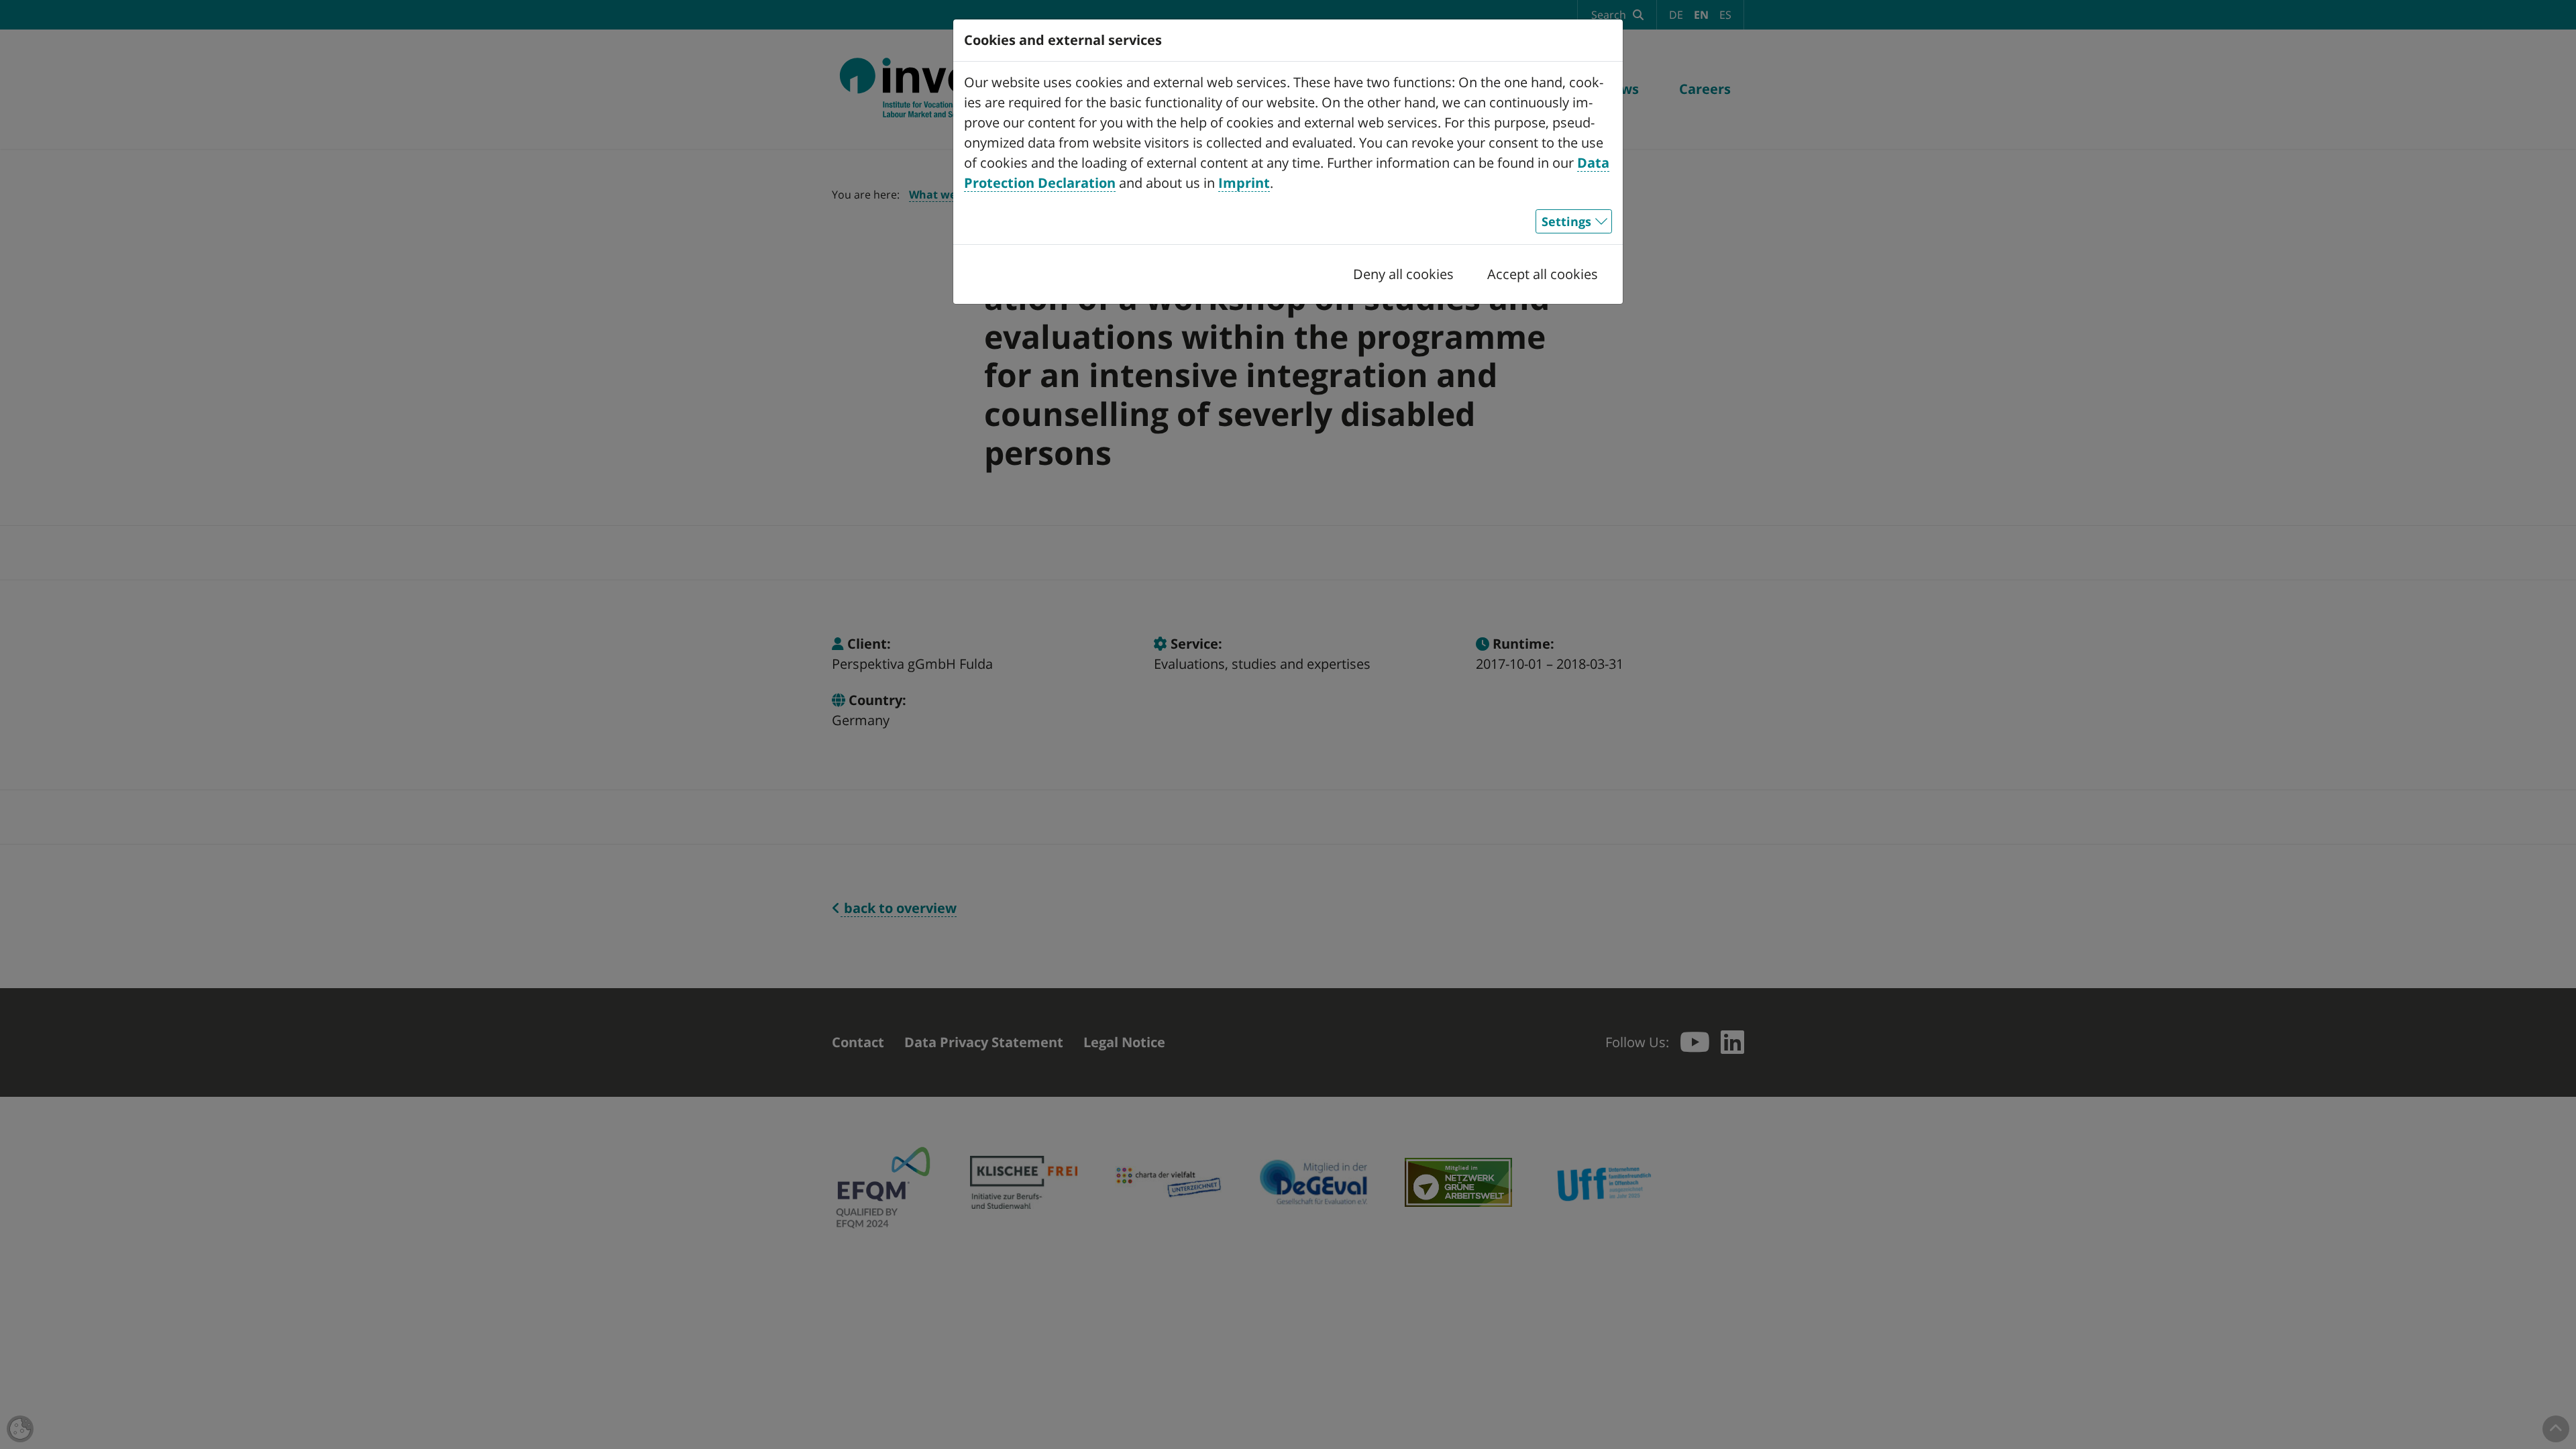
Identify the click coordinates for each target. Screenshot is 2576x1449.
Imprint (1244, 183)
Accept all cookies (1543, 274)
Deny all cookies (1403, 274)
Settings (1566, 221)
